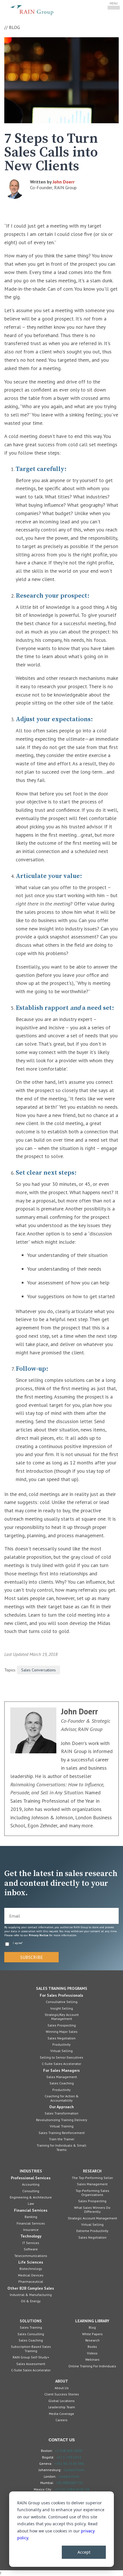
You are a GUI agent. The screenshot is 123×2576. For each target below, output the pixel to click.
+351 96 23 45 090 (69, 2464)
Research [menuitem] (92, 2171)
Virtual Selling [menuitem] (61, 2051)
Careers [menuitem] (61, 2420)
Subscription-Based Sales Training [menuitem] (31, 2349)
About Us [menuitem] (62, 2388)
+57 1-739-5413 (69, 2457)
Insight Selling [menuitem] (62, 2008)
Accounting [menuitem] (31, 2184)
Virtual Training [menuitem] (62, 2126)
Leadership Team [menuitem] (62, 2407)
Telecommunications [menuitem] (31, 2256)
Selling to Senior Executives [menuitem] (61, 2057)
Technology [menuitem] (31, 2236)
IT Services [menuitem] (31, 2243)
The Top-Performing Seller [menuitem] (92, 2178)
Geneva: (46, 2463)
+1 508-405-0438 (69, 2451)
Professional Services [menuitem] (31, 2178)
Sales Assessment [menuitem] (31, 2364)
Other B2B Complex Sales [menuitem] (31, 2288)
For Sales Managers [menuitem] (61, 2070)
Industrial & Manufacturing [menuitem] (31, 2295)
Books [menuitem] (92, 2347)
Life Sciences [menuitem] (31, 2262)
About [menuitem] (62, 2381)
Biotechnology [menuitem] (31, 2269)
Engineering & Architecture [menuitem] (31, 2197)
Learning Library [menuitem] (92, 2321)
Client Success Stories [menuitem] (62, 2394)
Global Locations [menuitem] (61, 2401)
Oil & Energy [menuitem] (31, 2301)
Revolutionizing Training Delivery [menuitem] (62, 2120)
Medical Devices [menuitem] (31, 2275)
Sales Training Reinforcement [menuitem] (62, 2133)
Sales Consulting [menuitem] (31, 2334)
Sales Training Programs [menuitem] (62, 1988)
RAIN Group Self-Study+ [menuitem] (31, 2357)
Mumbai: (47, 2483)
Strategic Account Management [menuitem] (92, 2218)
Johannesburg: (50, 2470)
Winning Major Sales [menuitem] (62, 2032)
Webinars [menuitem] (92, 2359)
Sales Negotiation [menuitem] (61, 2038)
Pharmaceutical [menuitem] (31, 2281)
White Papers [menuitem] (92, 2334)
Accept (84, 2552)
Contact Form (74, 2470)
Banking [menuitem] (31, 2217)
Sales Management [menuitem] (62, 2077)
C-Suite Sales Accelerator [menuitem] (61, 2064)
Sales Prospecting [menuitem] (62, 2025)
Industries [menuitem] (31, 2171)
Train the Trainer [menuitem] (62, 2139)
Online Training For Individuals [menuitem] (92, 2366)
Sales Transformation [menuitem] (61, 2113)
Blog (14, 27)
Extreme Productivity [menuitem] (92, 2231)
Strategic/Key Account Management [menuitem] (62, 2017)
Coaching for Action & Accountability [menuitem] (62, 2098)
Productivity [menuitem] (61, 2044)
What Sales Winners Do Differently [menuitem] (92, 2210)
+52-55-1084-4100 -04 (72, 2489)
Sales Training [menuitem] (31, 2327)
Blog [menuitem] (92, 2327)
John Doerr (64, 182)
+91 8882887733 (70, 2483)
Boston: (47, 2451)
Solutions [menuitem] (31, 2321)
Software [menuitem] (31, 2249)
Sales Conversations (38, 1670)
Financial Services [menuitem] (31, 2210)
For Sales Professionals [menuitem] (61, 1995)
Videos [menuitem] (92, 2353)
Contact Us (62, 2440)
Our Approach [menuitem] (61, 2107)
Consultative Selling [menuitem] (62, 2002)
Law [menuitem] (31, 2204)
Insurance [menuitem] (31, 2230)
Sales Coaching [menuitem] (62, 2083)
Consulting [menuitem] (31, 2191)
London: (50, 2476)
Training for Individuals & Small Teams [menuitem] (61, 2147)
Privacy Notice (39, 1935)
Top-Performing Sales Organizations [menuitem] (92, 2193)
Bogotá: (48, 2457)
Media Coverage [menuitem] (61, 2414)
